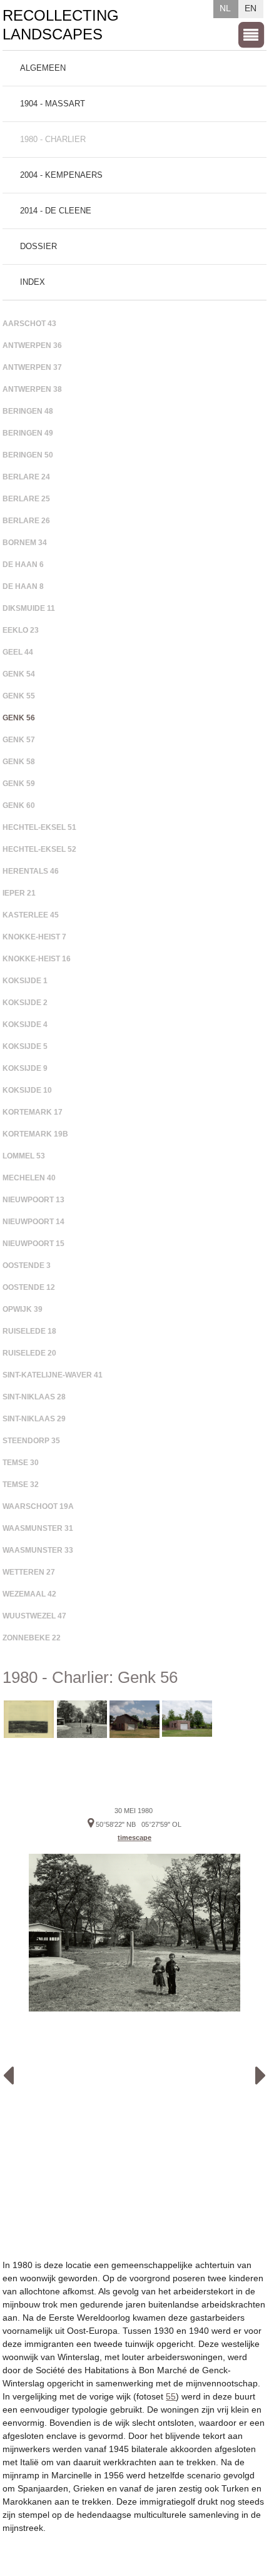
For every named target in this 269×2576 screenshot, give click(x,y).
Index (33, 282)
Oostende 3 (27, 1265)
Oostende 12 (29, 1287)
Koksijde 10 (27, 1090)
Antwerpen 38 (32, 389)
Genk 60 (19, 805)
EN (251, 8)
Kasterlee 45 (31, 915)
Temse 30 (21, 1463)
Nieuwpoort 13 (33, 1200)
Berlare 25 (26, 499)
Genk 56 (19, 718)
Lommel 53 (24, 1156)
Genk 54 (19, 674)
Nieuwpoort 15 (33, 1244)
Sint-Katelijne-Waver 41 (53, 1375)
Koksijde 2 (25, 1003)
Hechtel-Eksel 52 (39, 849)
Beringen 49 (28, 433)
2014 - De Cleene (56, 211)
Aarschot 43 (29, 324)
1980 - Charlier (53, 139)
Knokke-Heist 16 (37, 959)
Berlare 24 (26, 477)
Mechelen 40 (29, 1178)
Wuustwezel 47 (34, 1616)
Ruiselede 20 (29, 1353)
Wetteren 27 (29, 1572)
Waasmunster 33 (38, 1550)
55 (171, 2396)
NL (225, 8)
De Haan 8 (23, 586)
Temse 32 (21, 1485)
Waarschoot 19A (38, 1506)
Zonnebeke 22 (32, 1638)
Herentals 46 (31, 871)
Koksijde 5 (25, 1046)
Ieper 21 (19, 893)
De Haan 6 (23, 565)
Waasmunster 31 (38, 1528)
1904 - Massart (53, 104)
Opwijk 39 (23, 1309)
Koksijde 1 (25, 981)
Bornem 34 (25, 543)
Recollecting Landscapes (61, 25)
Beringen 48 (28, 411)
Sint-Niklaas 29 (34, 1419)
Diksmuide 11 (29, 608)
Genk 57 (19, 740)
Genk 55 (19, 696)
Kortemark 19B (35, 1134)
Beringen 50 (28, 455)
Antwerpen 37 (32, 367)
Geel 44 (18, 652)
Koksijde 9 (25, 1068)
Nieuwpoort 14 (33, 1222)
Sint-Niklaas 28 (34, 1397)
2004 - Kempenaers (61, 175)
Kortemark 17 (33, 1112)
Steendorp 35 (31, 1441)
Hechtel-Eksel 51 (39, 827)
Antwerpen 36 (32, 345)
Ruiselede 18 (29, 1331)
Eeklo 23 (21, 630)
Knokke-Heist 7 (34, 937)
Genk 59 (19, 784)
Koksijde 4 (25, 1025)
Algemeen (43, 68)
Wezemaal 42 (29, 1594)
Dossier (38, 246)
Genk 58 (19, 762)
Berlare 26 (26, 521)
